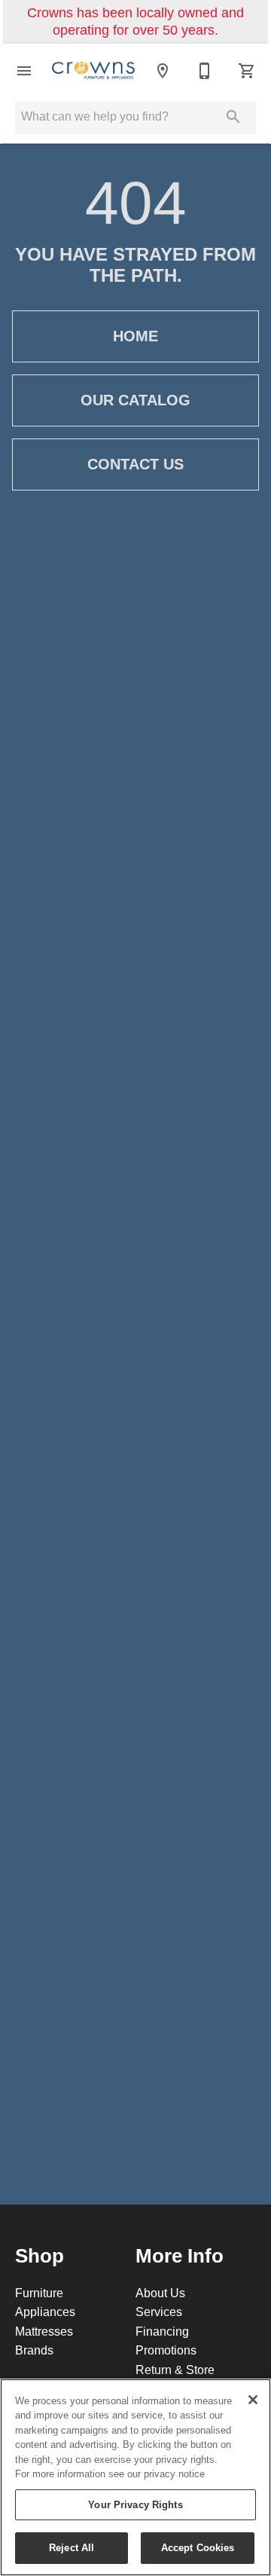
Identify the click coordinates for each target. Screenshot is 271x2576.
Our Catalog (135, 400)
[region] (135, 2477)
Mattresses (44, 2331)
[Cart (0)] (247, 71)
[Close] (253, 2400)
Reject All (72, 2547)
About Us (160, 2293)
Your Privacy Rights (135, 2504)
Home (135, 336)
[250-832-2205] (205, 71)
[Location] (163, 71)
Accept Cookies (198, 2547)
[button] (24, 71)
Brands (34, 2350)
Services (159, 2312)
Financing (162, 2331)
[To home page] (93, 71)
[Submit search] (233, 117)
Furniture (39, 2293)
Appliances (45, 2312)
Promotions (166, 2350)
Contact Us (135, 464)
